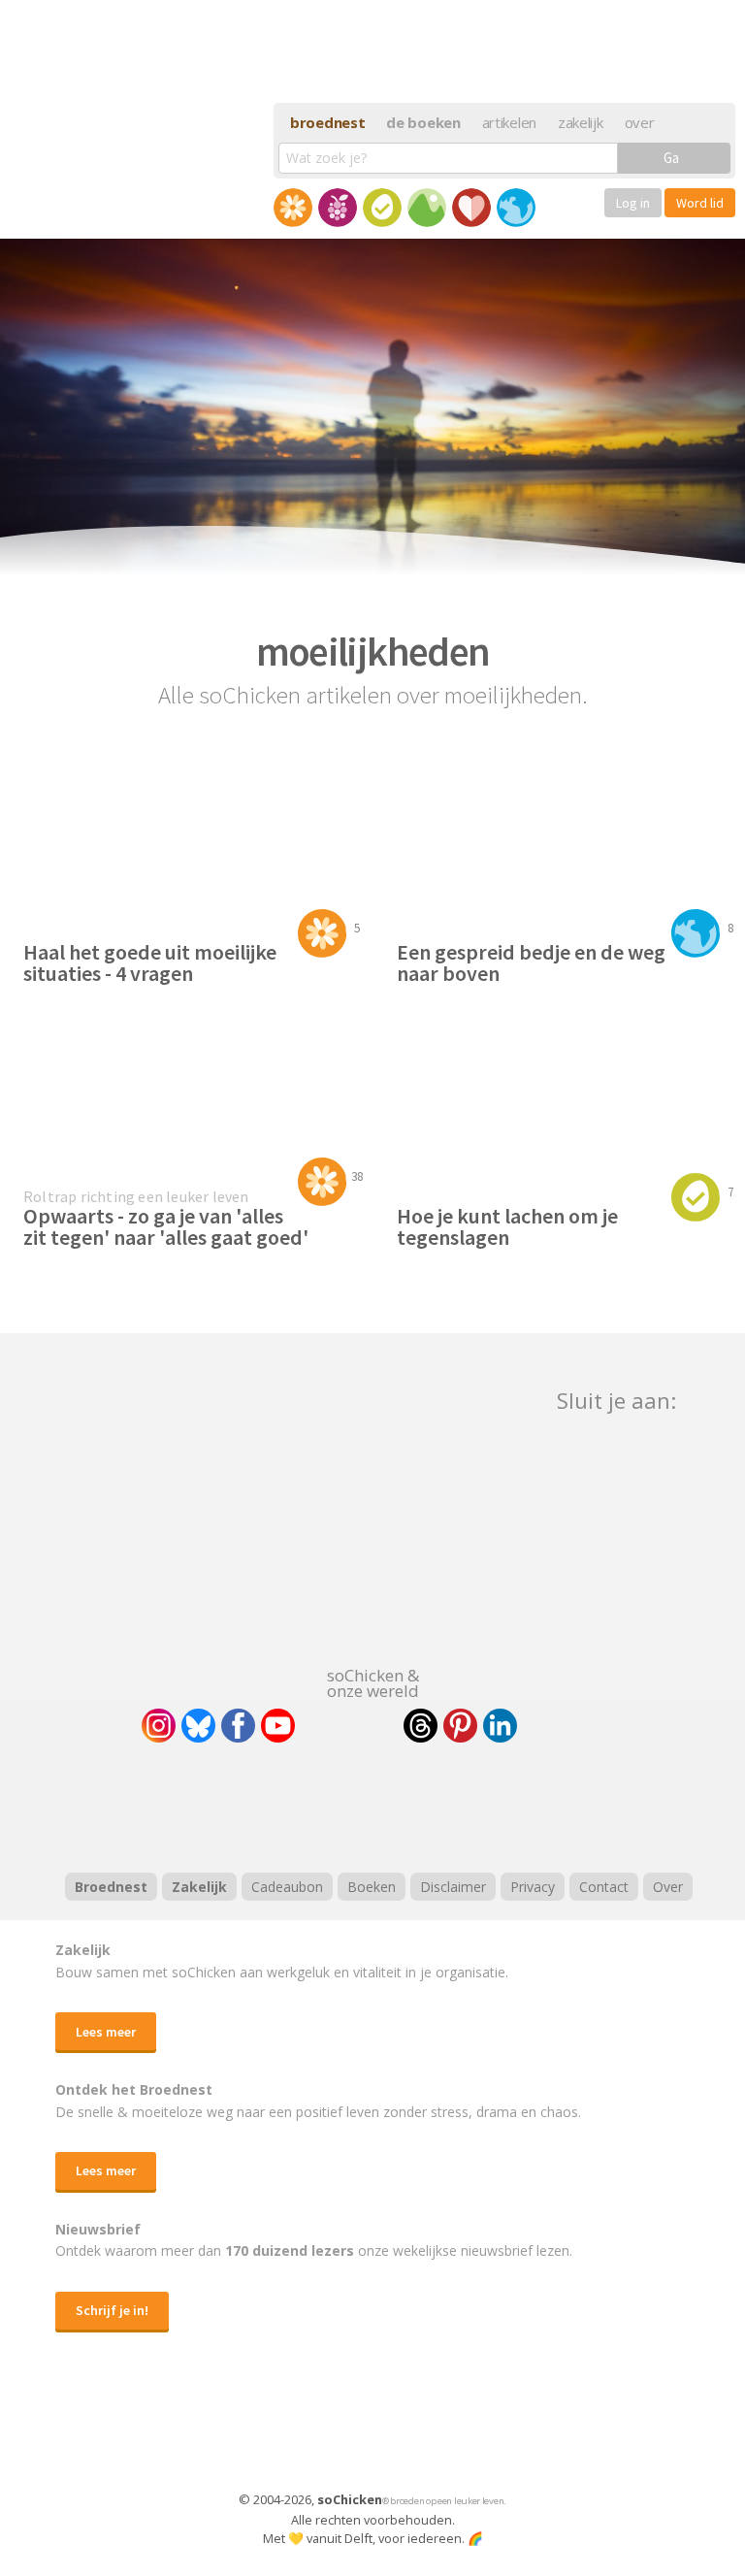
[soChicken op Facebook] (238, 1726)
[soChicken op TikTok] (349, 1726)
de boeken (423, 122)
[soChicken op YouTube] (278, 1726)
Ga (671, 158)
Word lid (700, 203)
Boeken (372, 1887)
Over (668, 1887)
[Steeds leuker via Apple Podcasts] (423, 1805)
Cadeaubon (287, 1887)
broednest (327, 122)
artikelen (509, 122)
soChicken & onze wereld (373, 1681)
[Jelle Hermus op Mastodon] (571, 1726)
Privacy (533, 1887)
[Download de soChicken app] (322, 2429)
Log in (633, 203)
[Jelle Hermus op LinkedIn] (500, 1726)
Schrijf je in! (112, 2310)
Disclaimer (453, 1887)
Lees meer (106, 2032)
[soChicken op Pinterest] (460, 1726)
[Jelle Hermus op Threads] (421, 1726)
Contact (604, 1887)
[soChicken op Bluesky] (198, 1726)
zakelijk (581, 122)
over (640, 122)
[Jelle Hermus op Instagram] (159, 1726)
